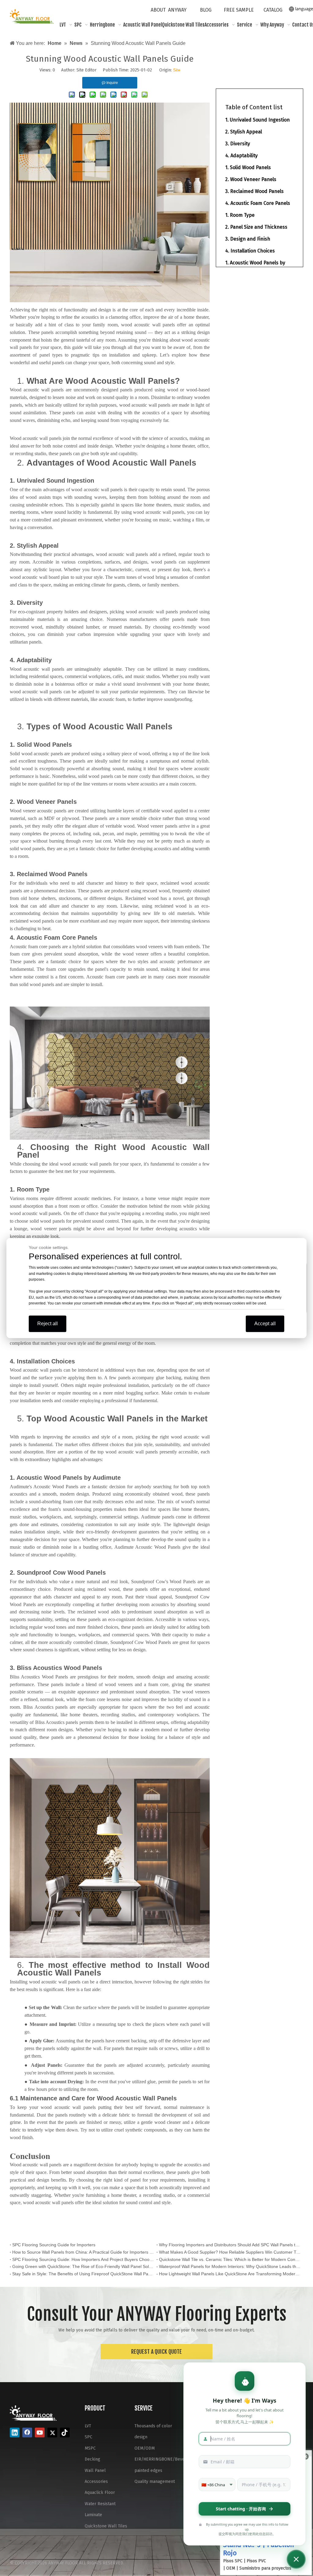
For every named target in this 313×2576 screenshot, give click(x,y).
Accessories (96, 2482)
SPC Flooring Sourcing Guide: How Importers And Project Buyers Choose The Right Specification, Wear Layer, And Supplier (83, 2259)
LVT (88, 2426)
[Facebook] (27, 2433)
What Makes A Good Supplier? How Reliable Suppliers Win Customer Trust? (230, 2252)
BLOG (206, 10)
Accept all (265, 1324)
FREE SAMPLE (239, 10)
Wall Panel (95, 2471)
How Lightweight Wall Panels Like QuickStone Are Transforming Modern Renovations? (230, 2274)
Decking (92, 2459)
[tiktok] (65, 2433)
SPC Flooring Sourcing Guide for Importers (54, 2245)
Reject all (48, 1324)
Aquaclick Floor (100, 2493)
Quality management (155, 2482)
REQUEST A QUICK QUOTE (156, 2352)
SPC (88, 2437)
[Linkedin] (15, 2433)
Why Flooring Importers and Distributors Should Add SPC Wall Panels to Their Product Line (230, 2245)
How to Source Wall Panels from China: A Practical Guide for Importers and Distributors (83, 2252)
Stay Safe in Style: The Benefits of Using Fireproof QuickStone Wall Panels (83, 2274)
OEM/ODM (145, 2448)
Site (177, 70)
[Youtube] (40, 2433)
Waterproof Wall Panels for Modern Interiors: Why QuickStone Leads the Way (230, 2266)
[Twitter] (52, 2433)
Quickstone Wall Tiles (106, 2526)
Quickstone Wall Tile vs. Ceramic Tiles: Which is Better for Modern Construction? (230, 2259)
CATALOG (273, 10)
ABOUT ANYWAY (169, 10)
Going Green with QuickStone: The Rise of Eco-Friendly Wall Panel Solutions (83, 2266)
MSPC (90, 2448)
